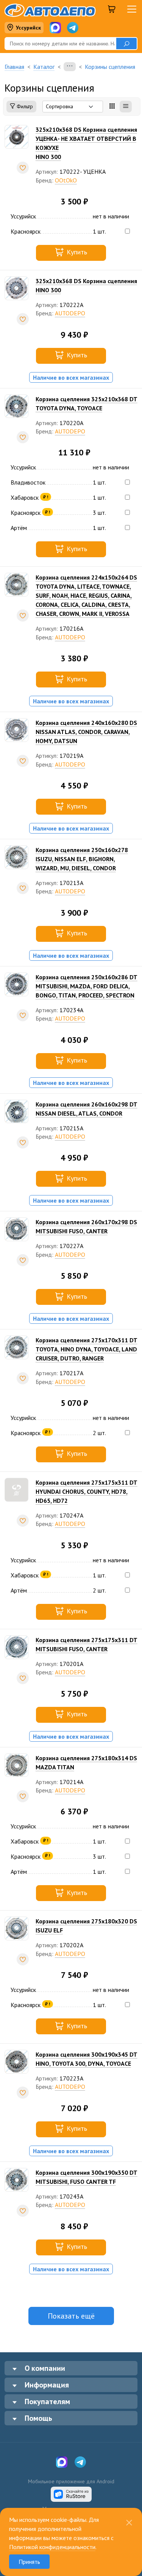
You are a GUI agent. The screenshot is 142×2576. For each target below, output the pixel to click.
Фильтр (24, 106)
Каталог (44, 67)
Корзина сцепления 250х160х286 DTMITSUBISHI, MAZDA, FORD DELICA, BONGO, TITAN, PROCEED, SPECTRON (87, 986)
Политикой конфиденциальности (52, 2547)
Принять (29, 2562)
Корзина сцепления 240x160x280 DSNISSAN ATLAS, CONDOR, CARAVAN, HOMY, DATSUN (86, 732)
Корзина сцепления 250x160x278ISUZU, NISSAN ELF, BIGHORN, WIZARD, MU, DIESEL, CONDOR (82, 859)
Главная (14, 67)
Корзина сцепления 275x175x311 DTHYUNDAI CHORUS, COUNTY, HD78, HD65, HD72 (87, 1491)
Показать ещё (71, 2316)
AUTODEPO (70, 313)
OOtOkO (66, 180)
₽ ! (46, 497)
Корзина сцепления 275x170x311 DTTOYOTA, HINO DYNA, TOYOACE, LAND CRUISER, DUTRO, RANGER (87, 1349)
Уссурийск (28, 28)
